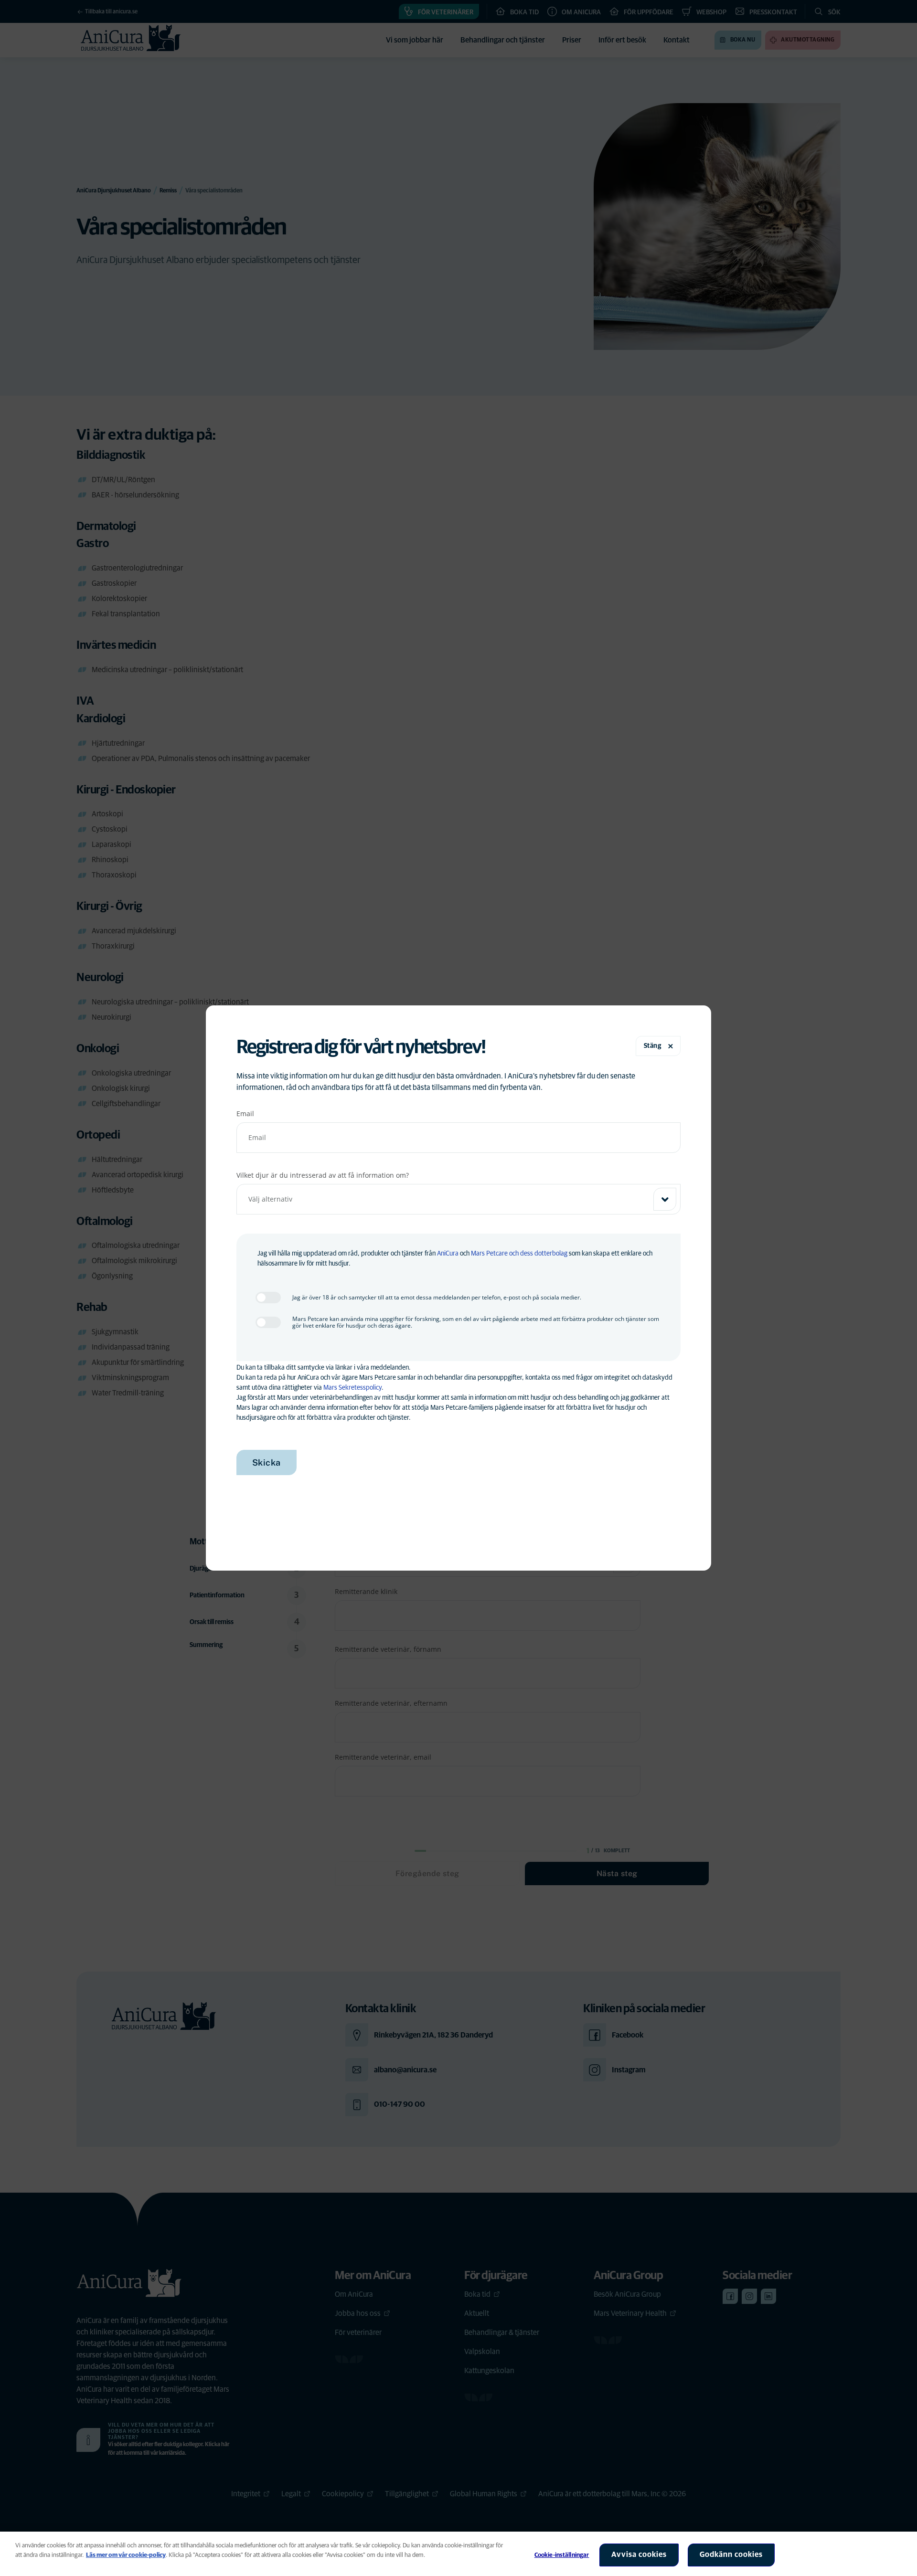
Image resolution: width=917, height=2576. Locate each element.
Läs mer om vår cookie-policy (126, 2555)
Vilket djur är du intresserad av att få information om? (323, 1175)
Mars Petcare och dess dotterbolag (519, 1254)
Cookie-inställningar (562, 2555)
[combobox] (459, 1199)
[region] (458, 2554)
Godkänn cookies (731, 2555)
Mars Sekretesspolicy (352, 1388)
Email (245, 1114)
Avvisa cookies (639, 2555)
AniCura (448, 1254)
